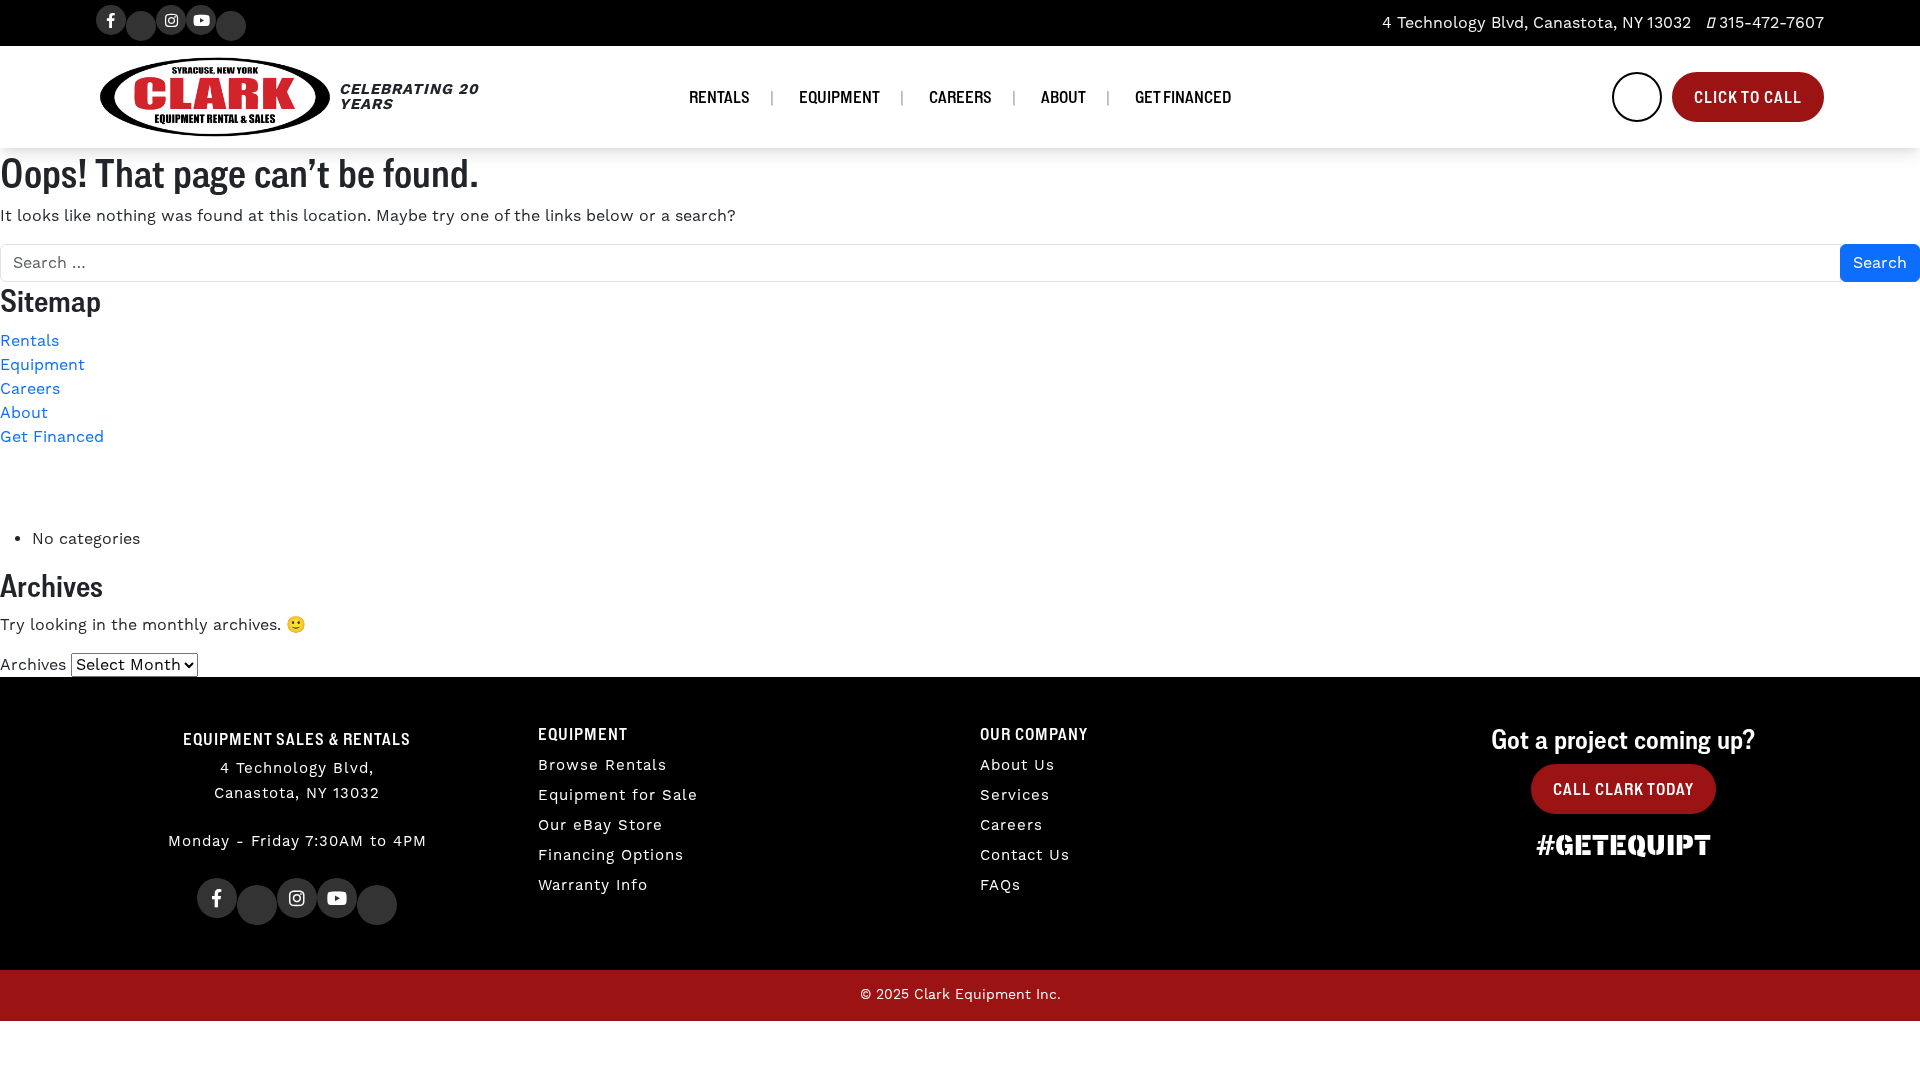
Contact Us (1025, 855)
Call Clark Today (1623, 789)
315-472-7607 (1769, 23)
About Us (1017, 765)
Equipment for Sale (618, 795)
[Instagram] (171, 20)
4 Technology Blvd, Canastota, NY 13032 (1534, 23)
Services (1015, 795)
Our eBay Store (600, 825)
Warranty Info (593, 885)
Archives (33, 665)
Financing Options (611, 855)
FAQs (1000, 885)
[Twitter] (141, 26)
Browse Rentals (602, 765)
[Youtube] (201, 20)
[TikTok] (231, 26)
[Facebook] (111, 20)
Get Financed (1183, 97)
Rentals (719, 97)
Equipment (839, 97)
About (1063, 97)
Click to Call (1748, 97)
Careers (960, 97)
